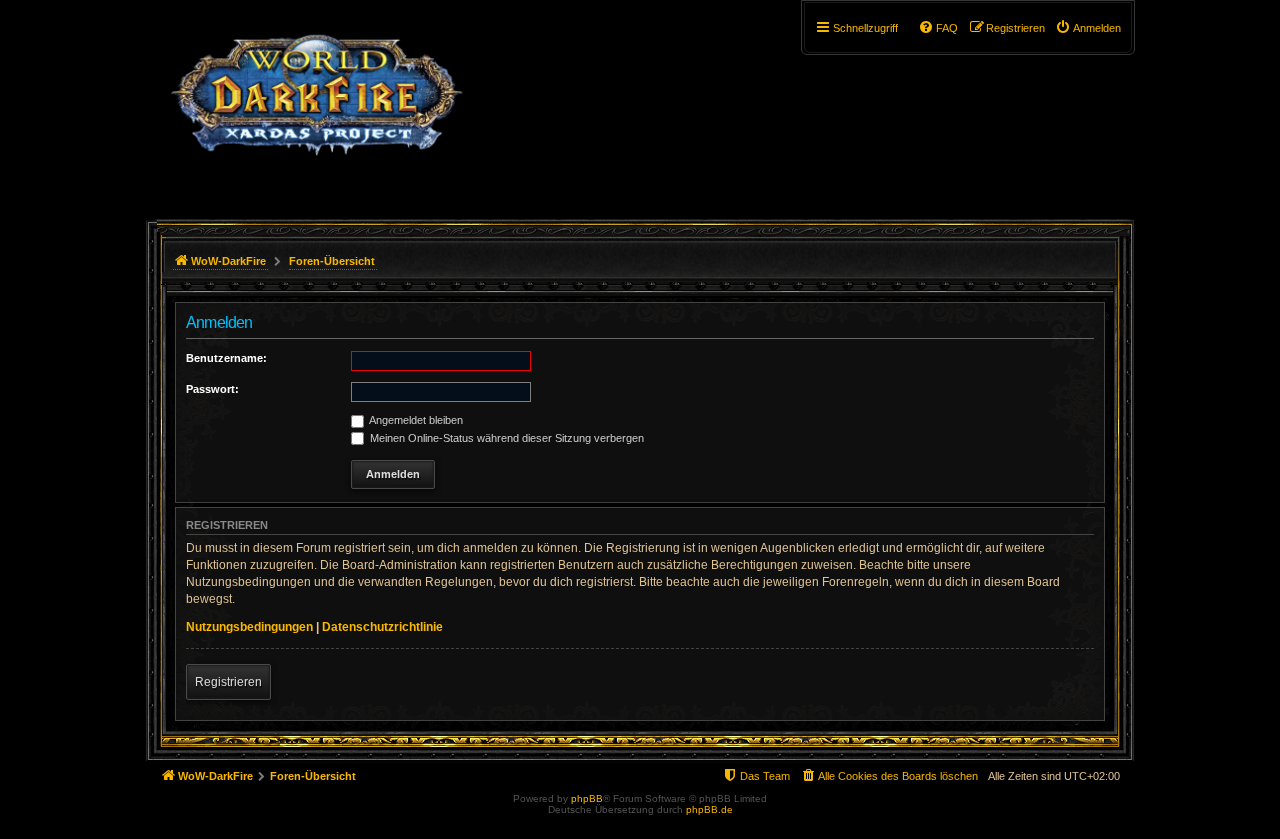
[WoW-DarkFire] (316, 105)
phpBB (587, 798)
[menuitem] (1088, 28)
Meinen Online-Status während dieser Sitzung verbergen (505, 438)
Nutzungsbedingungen (249, 627)
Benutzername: (226, 358)
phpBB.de (709, 809)
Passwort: (212, 389)
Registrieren (228, 682)
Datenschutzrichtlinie (382, 627)
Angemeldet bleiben (415, 420)
